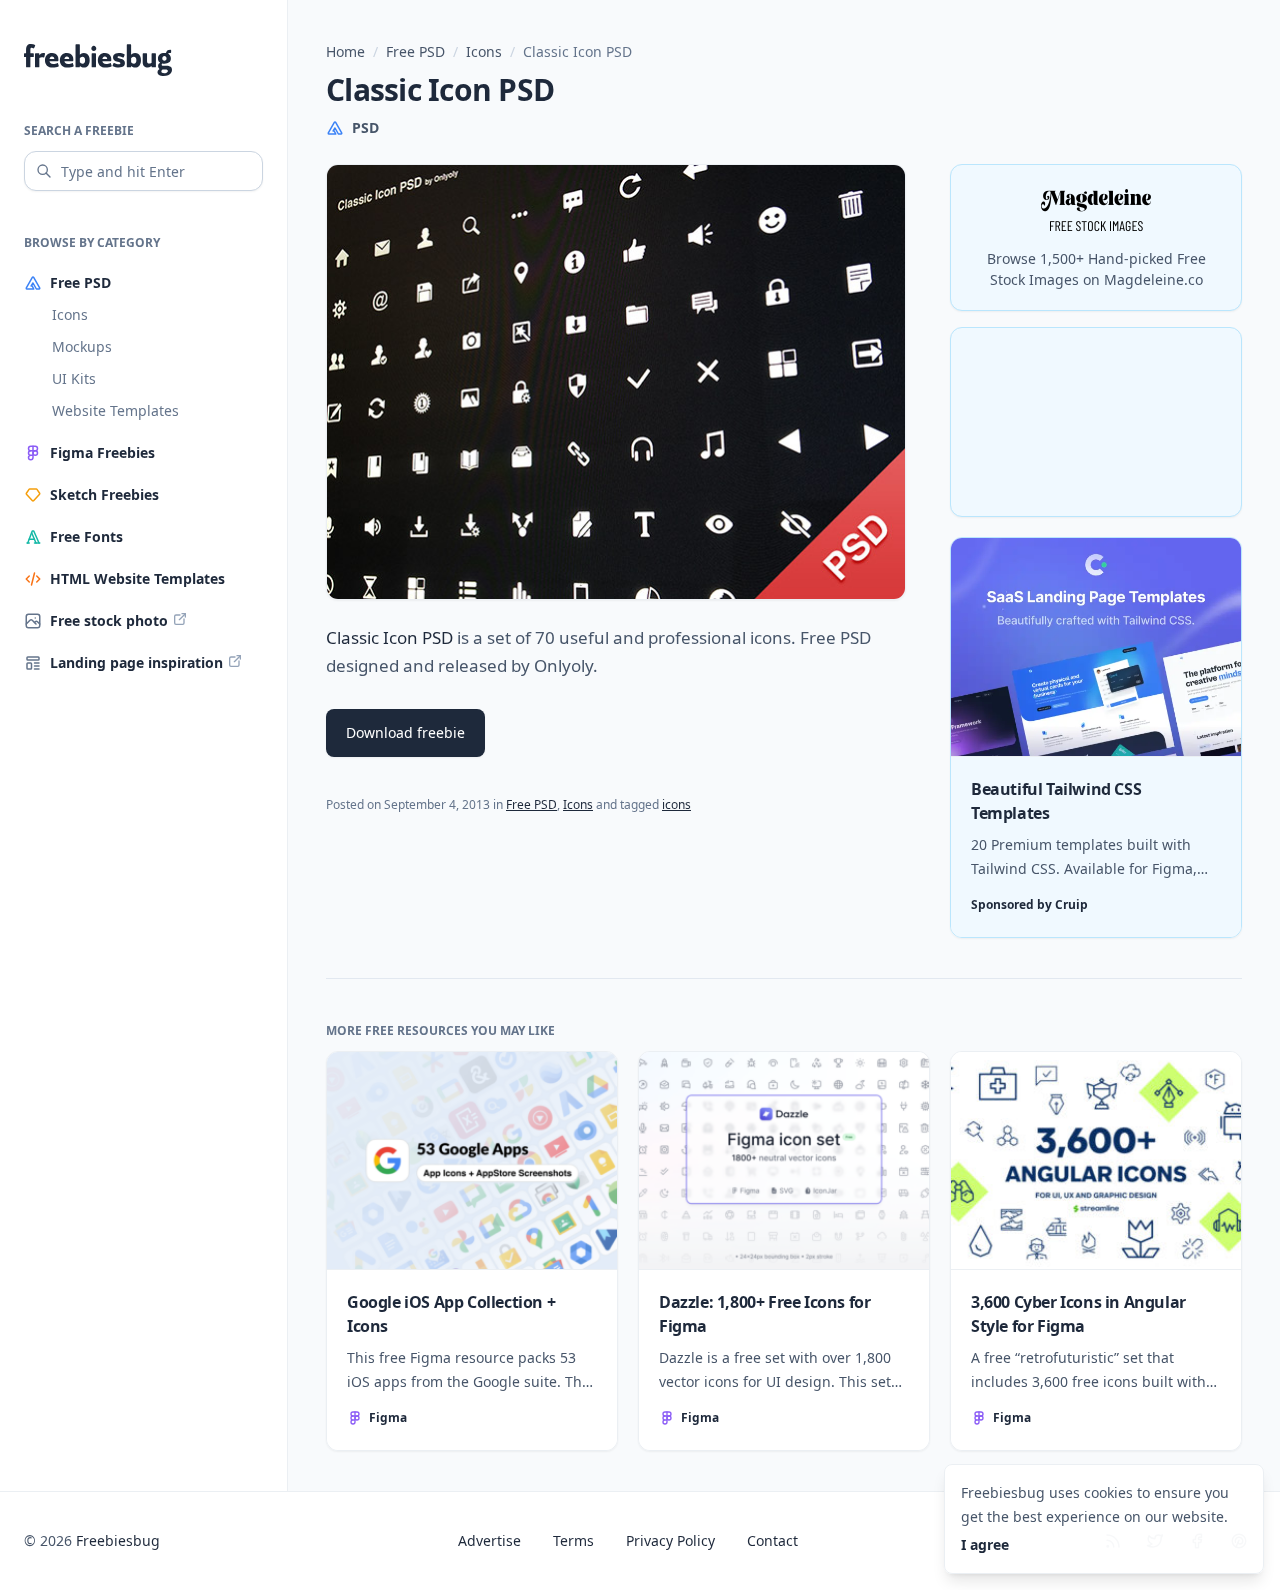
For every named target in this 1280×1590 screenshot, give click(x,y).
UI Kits (74, 378)
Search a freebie (79, 130)
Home (345, 51)
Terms (573, 1540)
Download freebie (405, 732)
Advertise (489, 1540)
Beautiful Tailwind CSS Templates (1056, 801)
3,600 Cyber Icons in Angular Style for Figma (1078, 1314)
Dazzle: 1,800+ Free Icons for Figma (764, 1314)
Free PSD (415, 51)
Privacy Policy (670, 1540)
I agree (985, 1544)
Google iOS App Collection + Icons (451, 1314)
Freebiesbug (118, 1540)
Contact (772, 1540)
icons (676, 804)
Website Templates (115, 410)
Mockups (82, 346)
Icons (70, 314)
